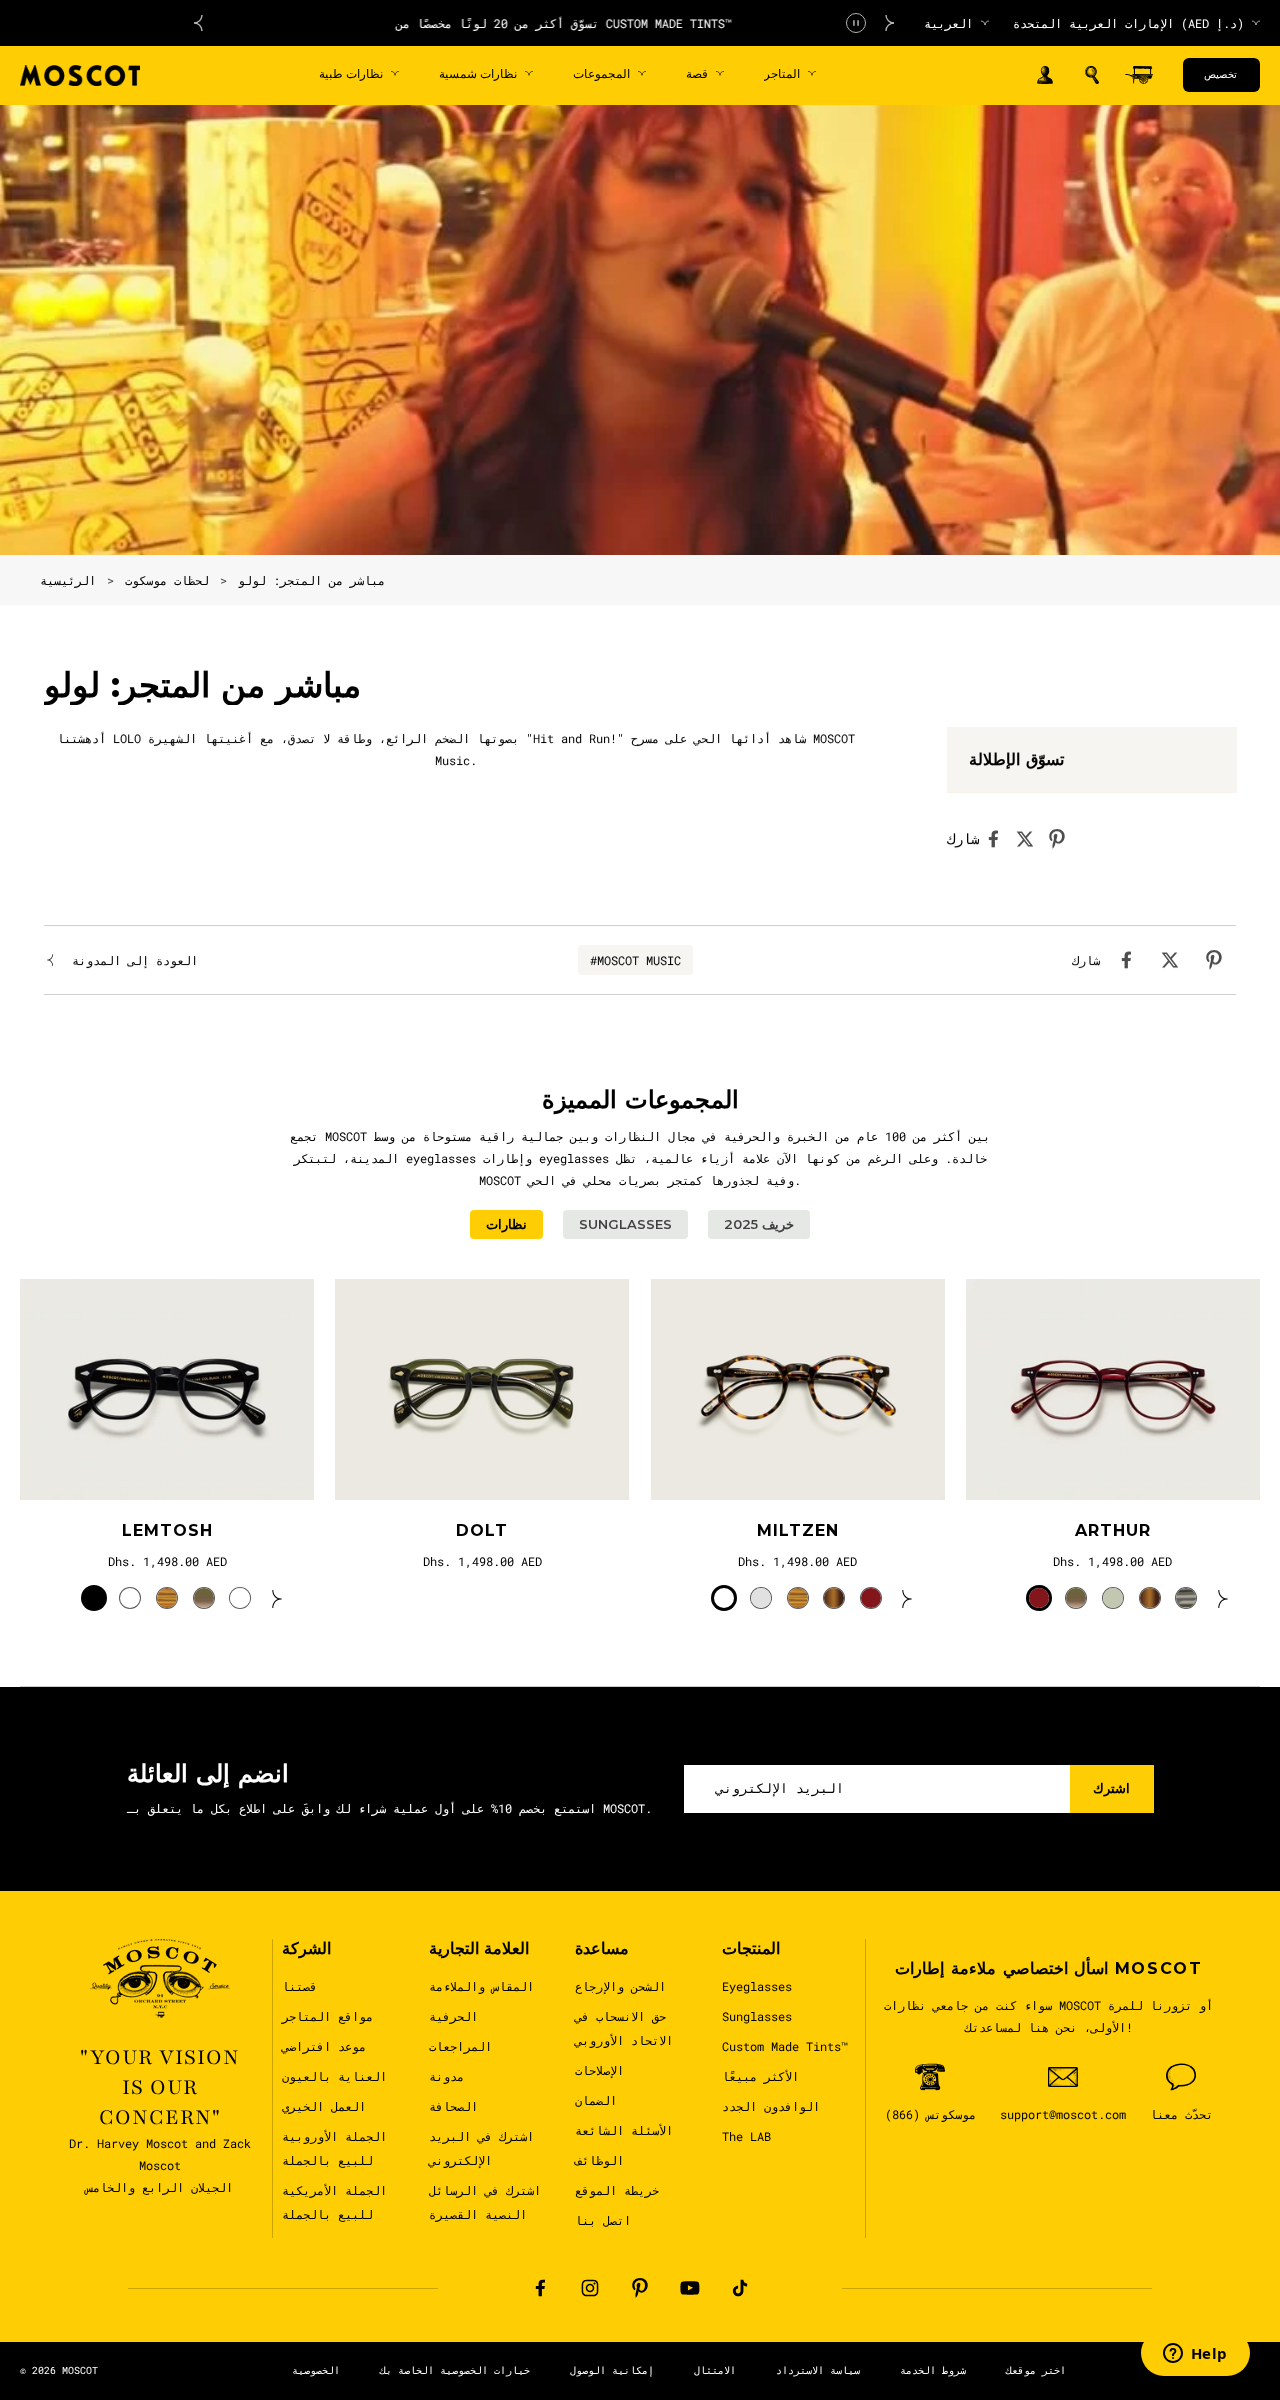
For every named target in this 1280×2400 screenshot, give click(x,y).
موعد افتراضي (324, 2046)
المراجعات (460, 2046)
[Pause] (856, 23)
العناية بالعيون (334, 2076)
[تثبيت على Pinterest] (1063, 839)
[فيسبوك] (540, 2288)
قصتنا (299, 1986)
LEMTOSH (167, 1530)
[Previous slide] (198, 23)
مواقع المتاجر (327, 2016)
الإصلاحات (599, 2070)
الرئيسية (68, 580)
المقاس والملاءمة (481, 1986)
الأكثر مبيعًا (760, 2076)
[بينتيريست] (640, 2288)
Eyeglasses (757, 1986)
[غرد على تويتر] (1031, 839)
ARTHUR (1113, 1530)
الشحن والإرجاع (620, 1986)
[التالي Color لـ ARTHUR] (1223, 1598)
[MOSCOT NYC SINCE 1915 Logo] (80, 75)
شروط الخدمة (933, 2370)
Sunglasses (757, 2016)
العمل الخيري (324, 2106)
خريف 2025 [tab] (759, 1224)
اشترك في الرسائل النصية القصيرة (485, 2202)
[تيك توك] (740, 2288)
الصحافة (453, 2106)
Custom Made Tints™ (785, 2046)
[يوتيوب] (690, 2288)
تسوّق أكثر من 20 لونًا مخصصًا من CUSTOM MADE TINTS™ (544, 23)
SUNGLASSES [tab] (625, 1224)
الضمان (596, 2100)
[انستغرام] (590, 2288)
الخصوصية (316, 2370)
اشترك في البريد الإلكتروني (481, 2148)
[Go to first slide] (890, 23)
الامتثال (715, 2370)
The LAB (746, 2136)
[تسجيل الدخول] (1045, 75)
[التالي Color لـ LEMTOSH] (277, 1598)
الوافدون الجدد (771, 2106)
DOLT (482, 1530)
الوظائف (599, 2160)
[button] (1092, 75)
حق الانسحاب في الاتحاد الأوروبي (624, 2028)
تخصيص (1220, 74)
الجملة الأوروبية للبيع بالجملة (334, 2148)
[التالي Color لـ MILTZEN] (907, 1598)
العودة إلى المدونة (135, 960)
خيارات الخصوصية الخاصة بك (455, 2370)
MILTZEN (798, 1530)
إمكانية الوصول (612, 2370)
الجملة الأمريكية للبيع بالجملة (334, 2202)
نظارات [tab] (506, 1224)
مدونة (446, 2076)
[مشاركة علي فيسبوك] (999, 839)
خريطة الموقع (617, 2190)
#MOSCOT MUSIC (635, 960)
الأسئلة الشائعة (624, 2130)
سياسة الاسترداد (818, 2370)
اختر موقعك (1036, 2370)
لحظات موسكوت (167, 580)
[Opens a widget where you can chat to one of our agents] (1195, 2355)
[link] (167, 1389)
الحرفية (453, 2016)
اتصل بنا (603, 2220)
